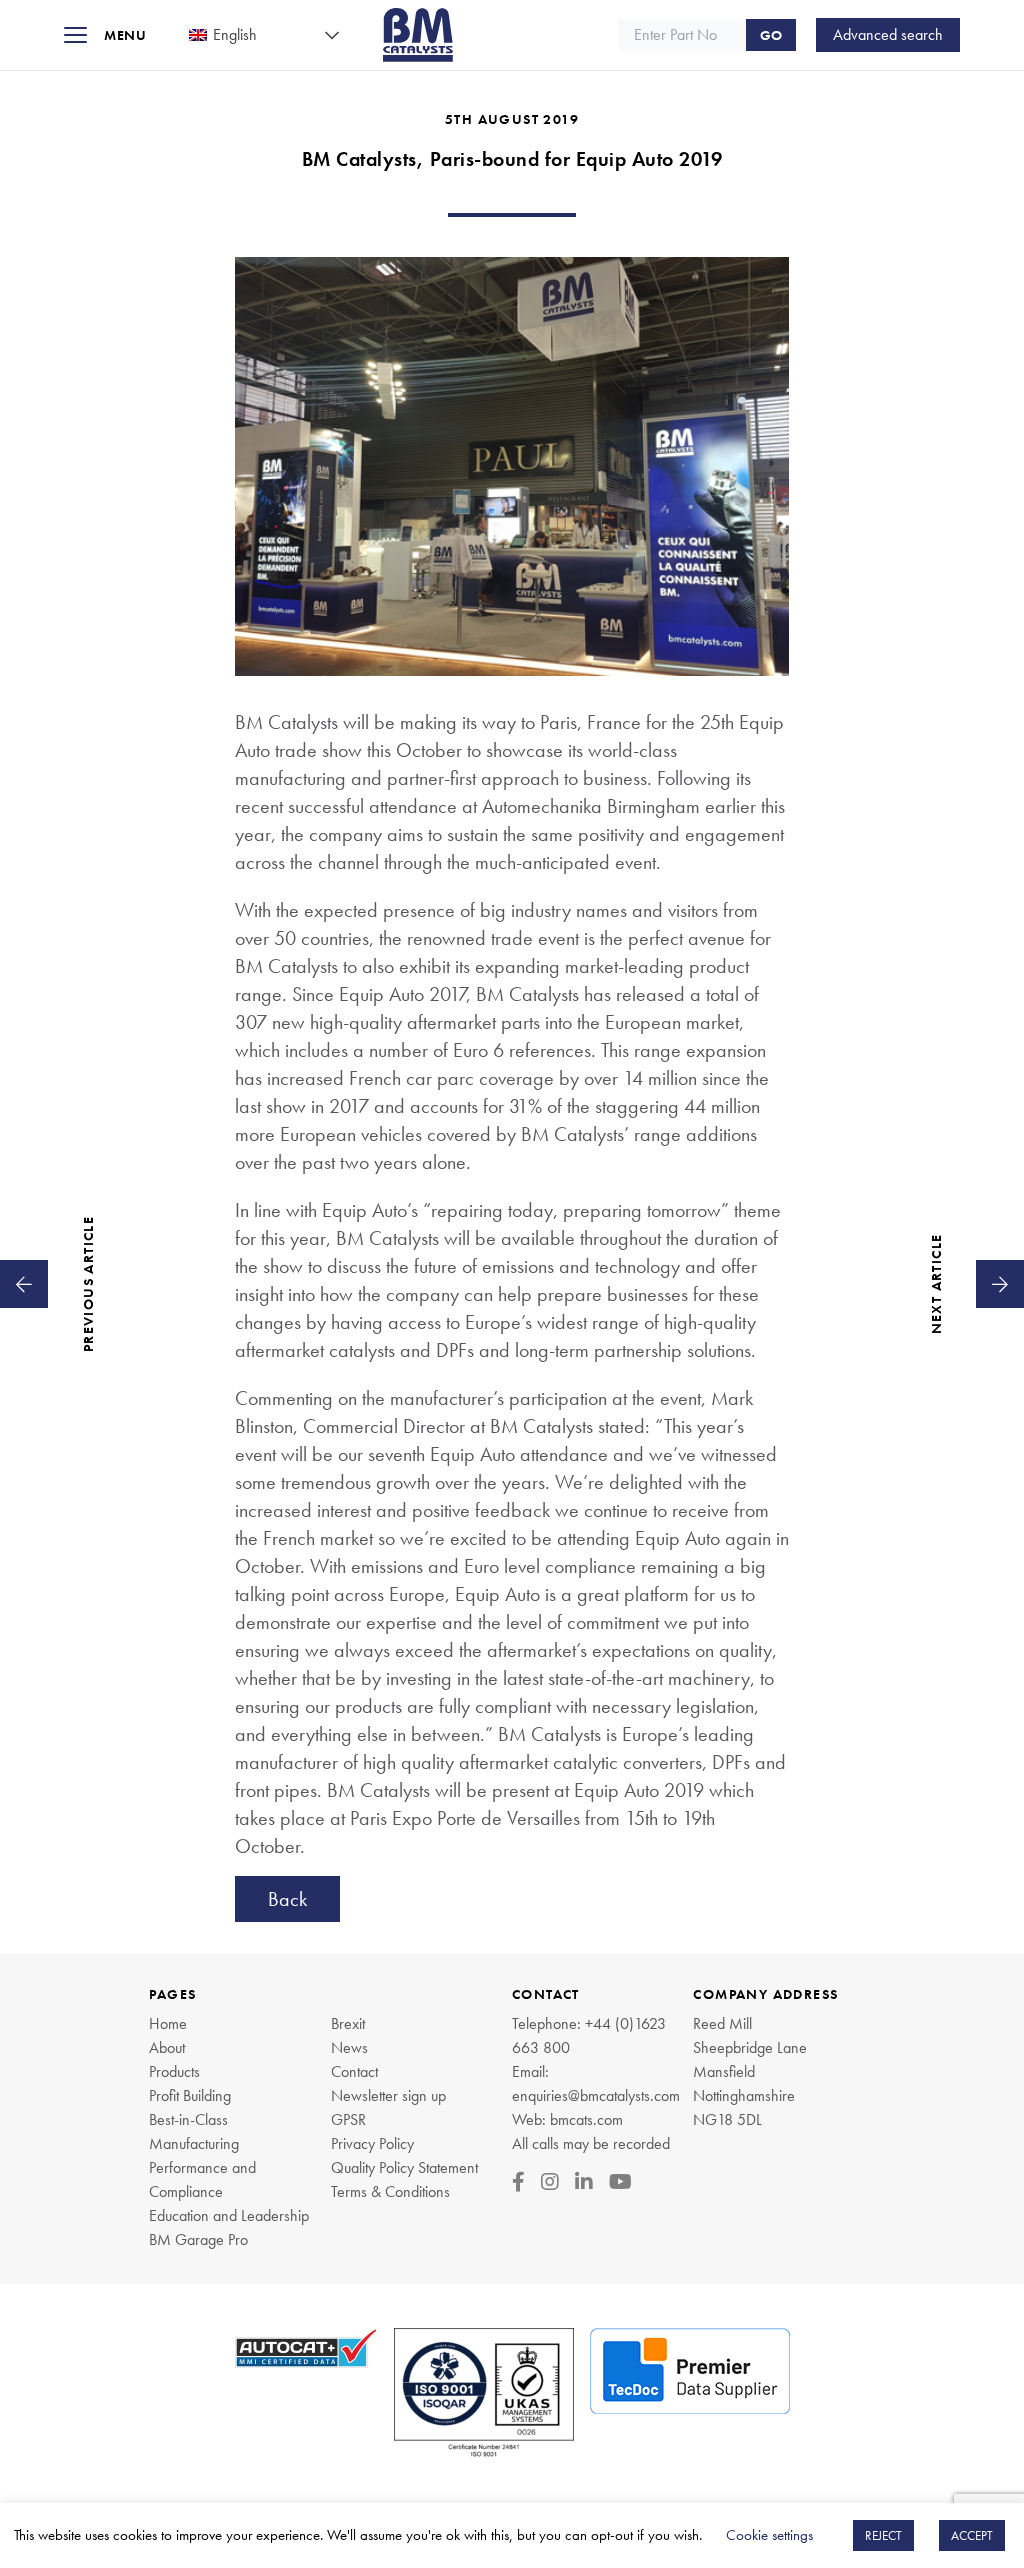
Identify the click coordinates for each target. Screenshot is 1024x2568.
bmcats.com (586, 2119)
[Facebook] (518, 2182)
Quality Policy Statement (404, 2167)
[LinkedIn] (584, 2182)
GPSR (348, 2119)
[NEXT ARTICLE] (1000, 1284)
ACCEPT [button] (972, 2535)
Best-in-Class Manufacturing (194, 2131)
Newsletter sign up (388, 2095)
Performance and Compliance (202, 2179)
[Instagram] (550, 2182)
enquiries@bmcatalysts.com (596, 2095)
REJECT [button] (883, 2535)
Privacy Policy (372, 2143)
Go (771, 35)
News (349, 2047)
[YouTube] (620, 2182)
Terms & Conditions (390, 2191)
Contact (354, 2071)
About (167, 2047)
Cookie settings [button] (769, 2535)
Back (287, 1899)
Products (174, 2071)
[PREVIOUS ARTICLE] (24, 1284)
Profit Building (190, 2095)
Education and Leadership (229, 2215)
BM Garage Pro (198, 2239)
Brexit (348, 2023)
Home (168, 2023)
